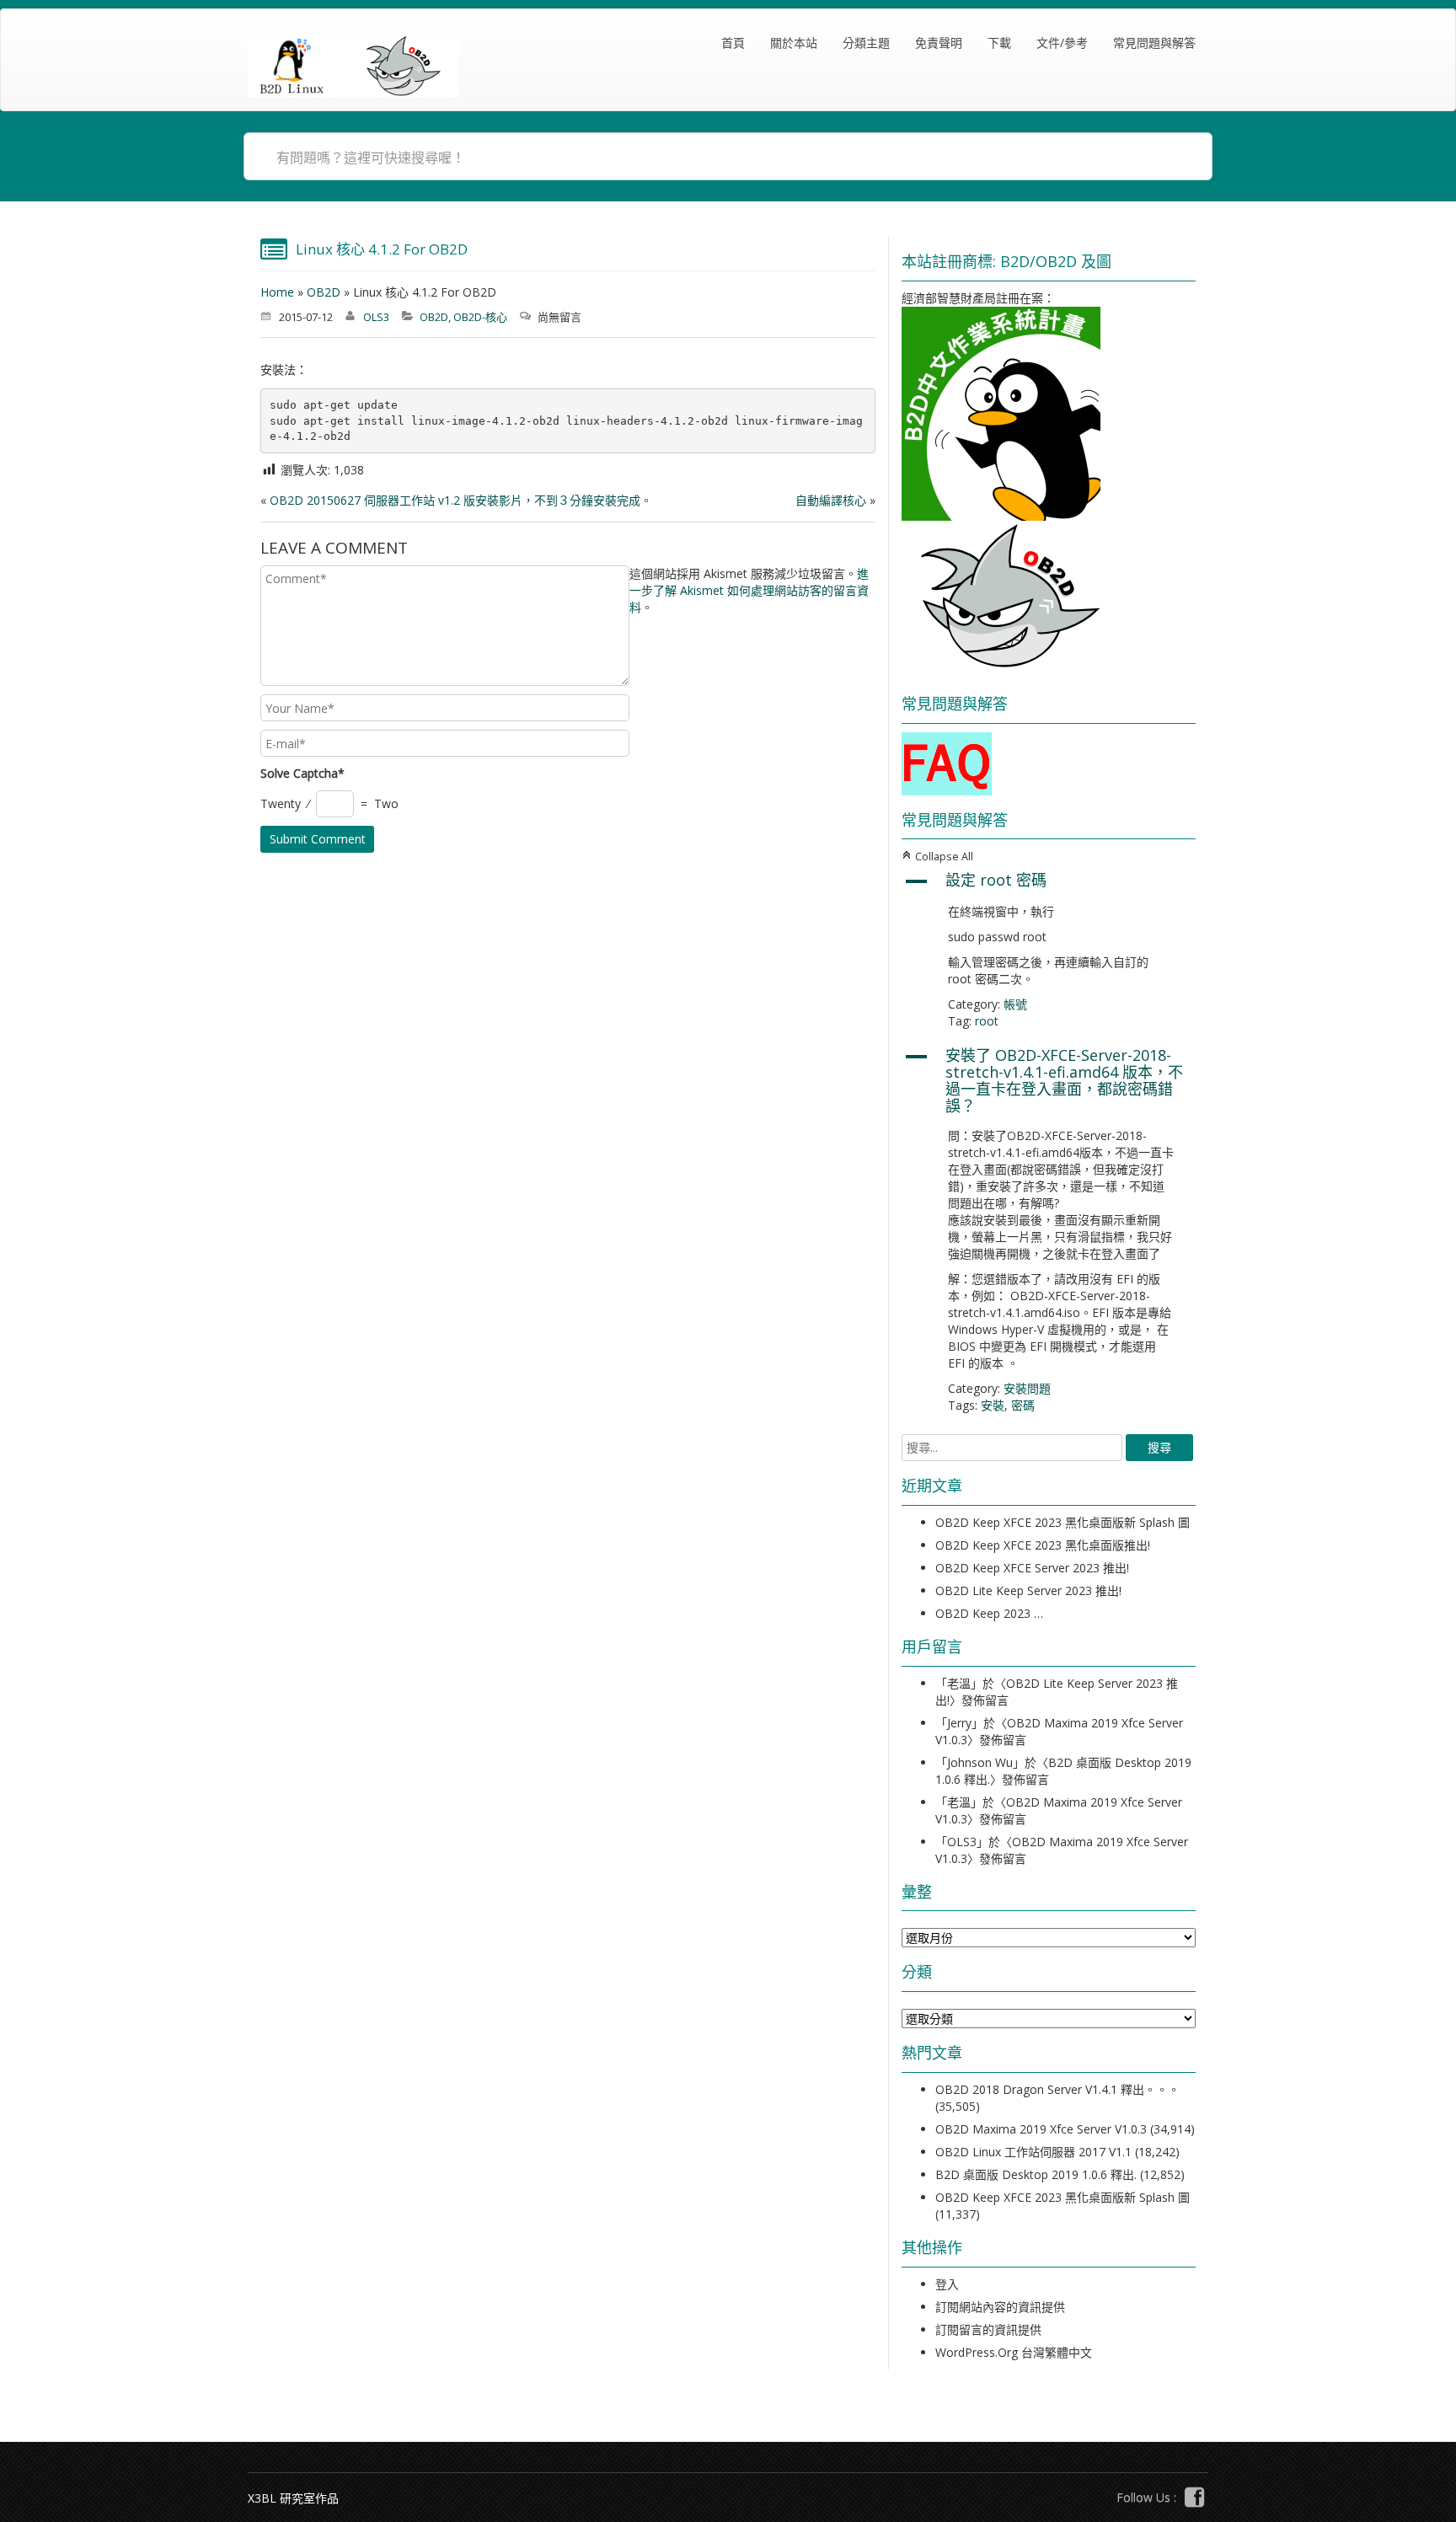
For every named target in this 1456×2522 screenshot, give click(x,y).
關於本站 (794, 43)
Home (277, 292)
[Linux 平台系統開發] (353, 66)
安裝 (993, 1405)
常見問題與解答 (1154, 43)
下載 (999, 43)
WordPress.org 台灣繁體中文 (1014, 2352)
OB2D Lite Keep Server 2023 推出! (1028, 1590)
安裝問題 (1027, 1388)
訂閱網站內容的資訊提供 (1000, 2307)
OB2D (324, 292)
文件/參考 (1062, 43)
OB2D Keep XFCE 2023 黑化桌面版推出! (1043, 1545)
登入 (947, 2284)
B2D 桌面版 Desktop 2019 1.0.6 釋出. (1036, 2174)
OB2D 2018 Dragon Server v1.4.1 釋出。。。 (1057, 2089)
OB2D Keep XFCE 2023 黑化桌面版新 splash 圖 (1063, 1522)
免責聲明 (939, 43)
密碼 (1023, 1405)
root (987, 1021)
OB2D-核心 (480, 317)
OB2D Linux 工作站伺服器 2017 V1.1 (1033, 2152)
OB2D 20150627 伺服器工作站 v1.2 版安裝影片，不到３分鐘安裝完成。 (461, 500)
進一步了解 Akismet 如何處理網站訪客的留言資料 (749, 590)
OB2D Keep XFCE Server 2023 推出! (1032, 1568)
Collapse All (937, 857)
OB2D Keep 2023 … (989, 1613)
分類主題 (866, 43)
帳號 (1015, 1004)
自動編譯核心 (831, 500)
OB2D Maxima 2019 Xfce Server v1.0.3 (1041, 2129)
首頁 (733, 43)
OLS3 (376, 317)
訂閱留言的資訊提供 (988, 2329)
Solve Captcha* (302, 773)
